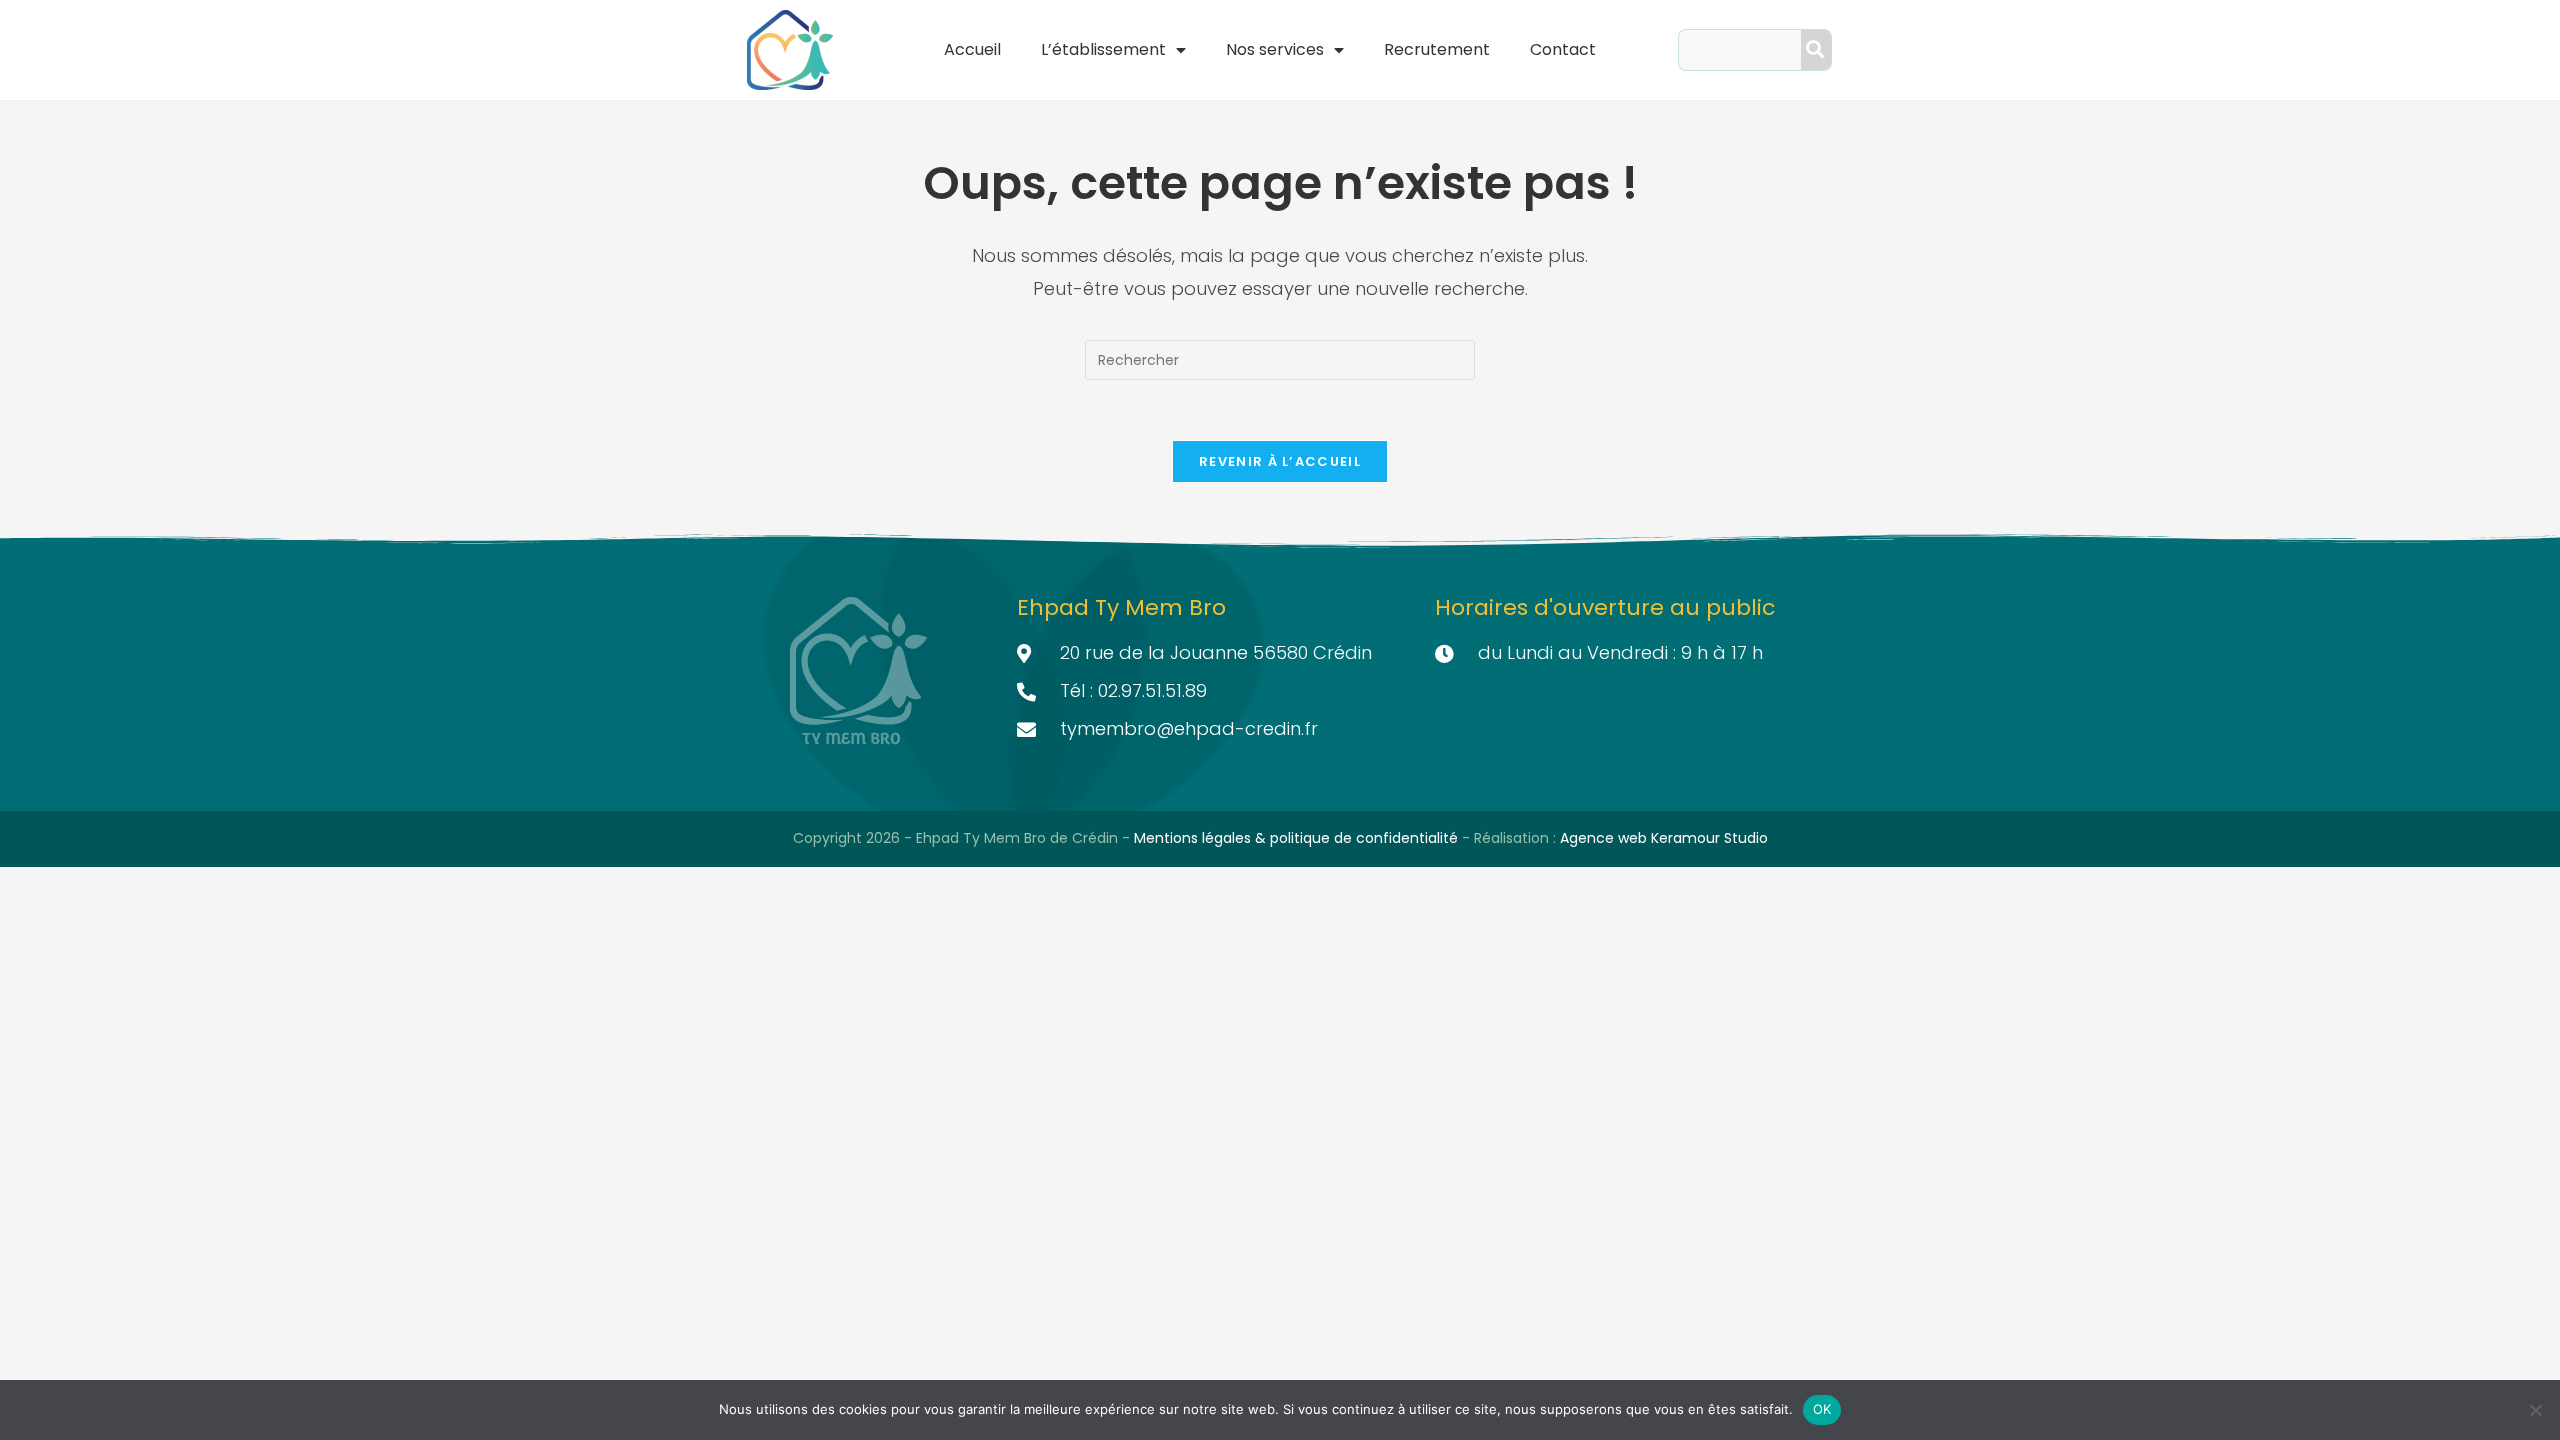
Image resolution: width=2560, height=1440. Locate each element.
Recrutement (1437, 49)
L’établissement (1103, 49)
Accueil (972, 49)
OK (1822, 1409)
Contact (1563, 49)
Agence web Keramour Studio (1664, 838)
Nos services (1275, 49)
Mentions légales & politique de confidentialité (1298, 838)
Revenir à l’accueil (1280, 461)
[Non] (2535, 1410)
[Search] (1816, 50)
